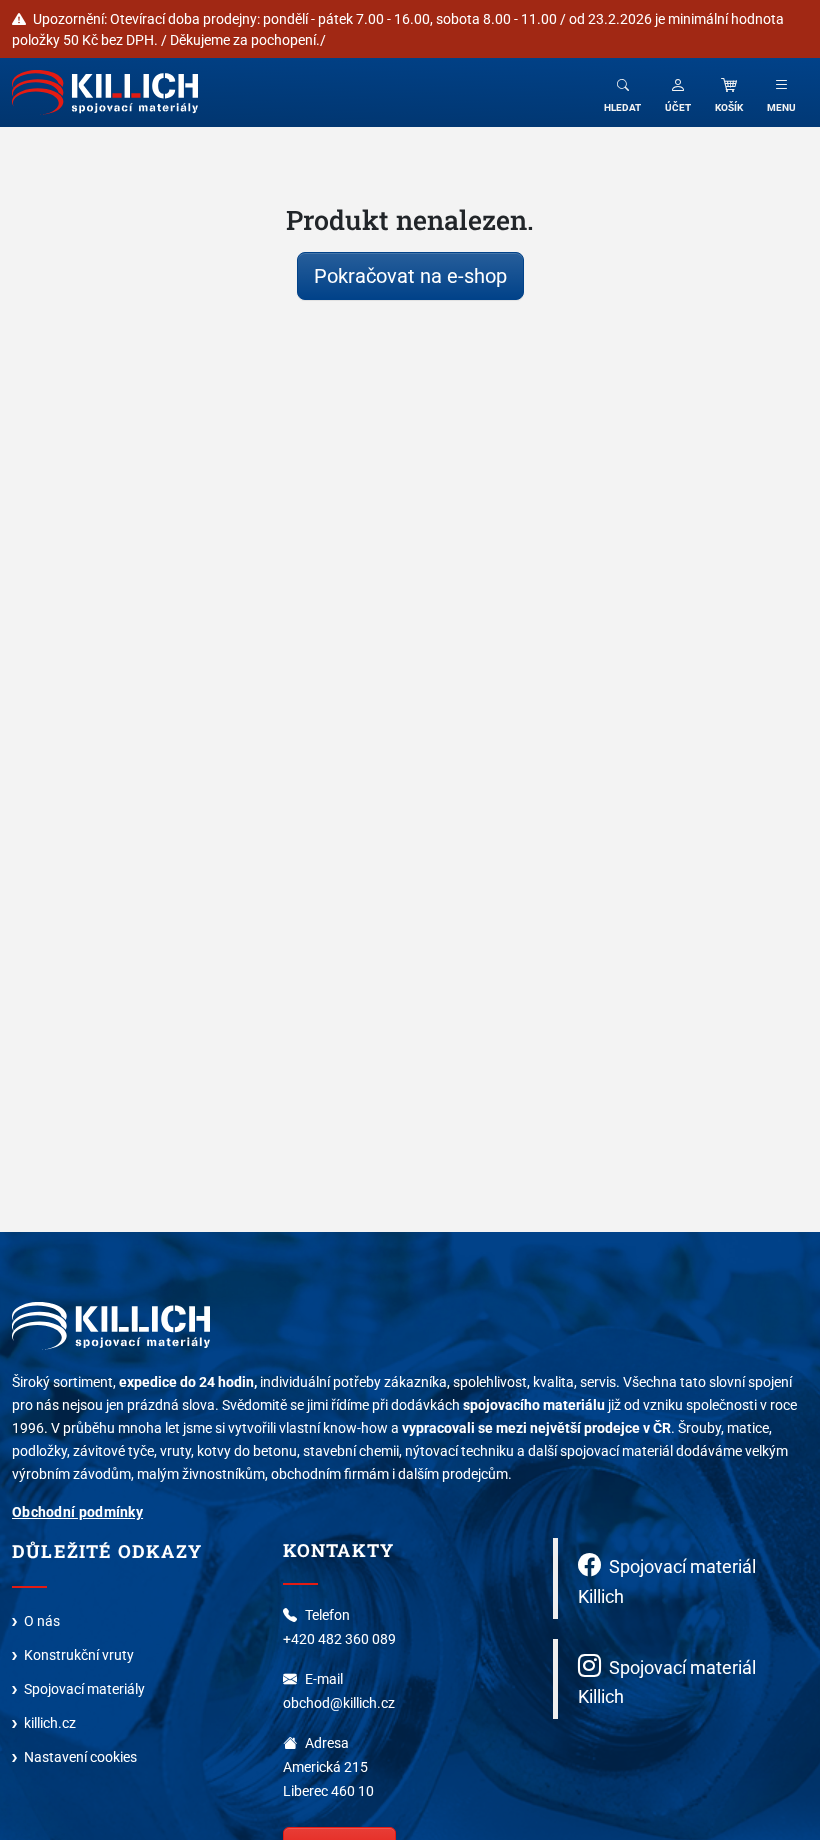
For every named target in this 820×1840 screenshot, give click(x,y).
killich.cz (50, 1722)
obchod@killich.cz (339, 1702)
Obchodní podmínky (77, 1511)
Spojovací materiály (84, 1688)
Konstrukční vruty (79, 1654)
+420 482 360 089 (339, 1638)
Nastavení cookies (80, 1756)
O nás (42, 1620)
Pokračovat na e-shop (410, 275)
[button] (678, 92)
